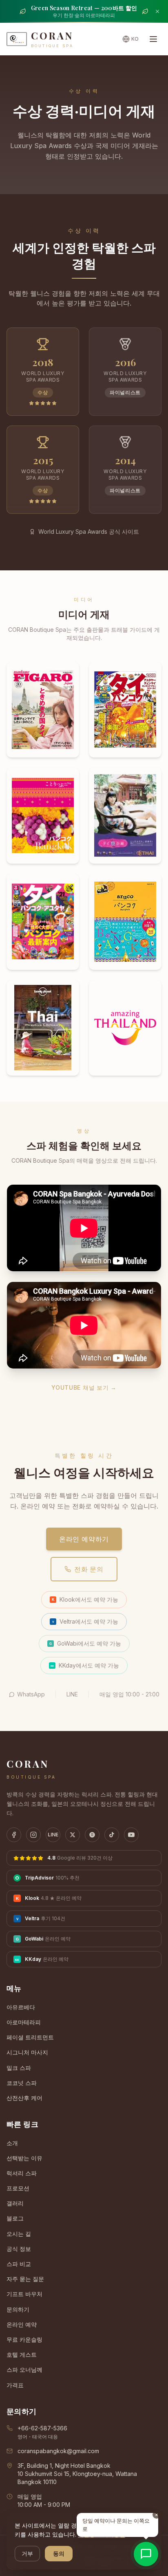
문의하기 (18, 2309)
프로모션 (18, 2188)
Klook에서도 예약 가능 (85, 1599)
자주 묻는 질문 (25, 2279)
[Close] (157, 11)
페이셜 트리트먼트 (30, 2037)
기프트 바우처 (24, 2294)
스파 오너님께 (24, 2370)
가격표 (15, 2385)
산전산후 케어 (24, 2098)
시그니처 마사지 (27, 2052)
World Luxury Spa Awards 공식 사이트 (89, 532)
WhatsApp (31, 1694)
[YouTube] (131, 1835)
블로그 (15, 2218)
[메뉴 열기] (153, 39)
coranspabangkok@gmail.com (58, 2451)
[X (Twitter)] (73, 1835)
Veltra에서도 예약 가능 (85, 1621)
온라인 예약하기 (84, 1539)
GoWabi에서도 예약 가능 (85, 1643)
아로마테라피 (24, 2022)
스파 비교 (19, 2264)
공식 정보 (19, 2249)
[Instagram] (33, 1835)
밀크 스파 (19, 2068)
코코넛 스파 (22, 2083)
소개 (12, 2143)
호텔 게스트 (22, 2354)
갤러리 (15, 2203)
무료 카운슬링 (24, 2339)
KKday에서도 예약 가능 (85, 1665)
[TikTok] (112, 1835)
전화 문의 (89, 1569)
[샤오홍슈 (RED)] (92, 1835)
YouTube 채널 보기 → (84, 1387)
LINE (72, 1694)
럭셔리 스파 (22, 2173)
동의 (59, 2553)
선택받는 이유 (24, 2158)
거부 (27, 2553)
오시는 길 (19, 2234)
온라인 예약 (22, 2324)
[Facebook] (14, 1835)
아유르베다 (21, 2007)
